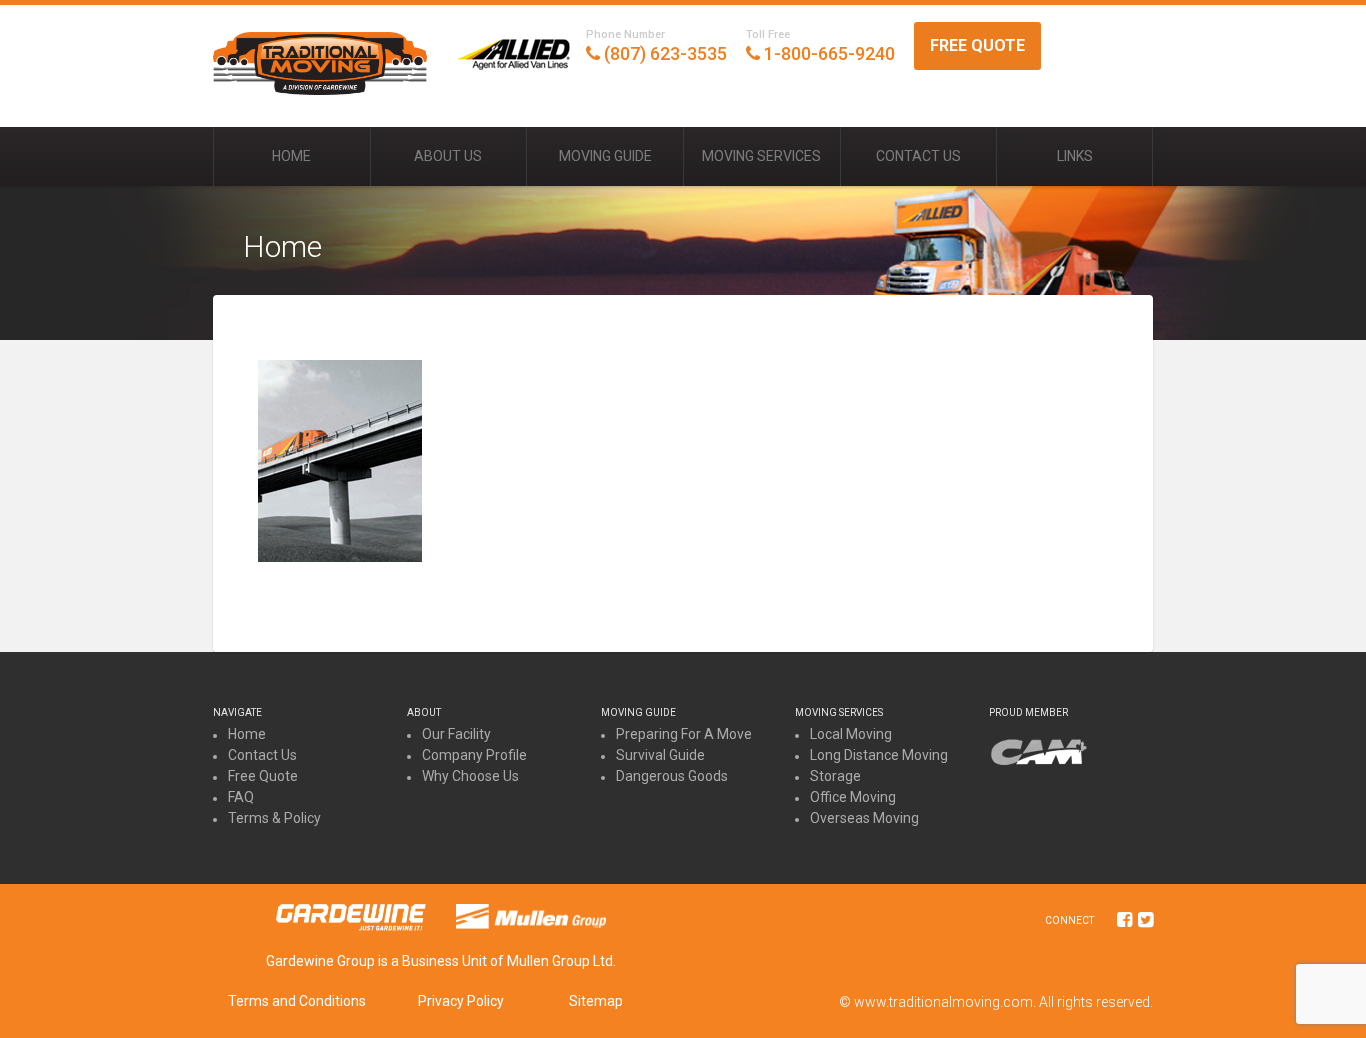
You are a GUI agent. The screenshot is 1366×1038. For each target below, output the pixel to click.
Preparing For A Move (684, 734)
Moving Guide (605, 156)
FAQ (241, 797)
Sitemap (596, 1001)
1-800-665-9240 (820, 46)
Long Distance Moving (879, 755)
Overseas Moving (864, 818)
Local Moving (851, 734)
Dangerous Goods (672, 776)
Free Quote (977, 45)
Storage (835, 776)
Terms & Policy (274, 818)
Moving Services (761, 156)
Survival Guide (660, 755)
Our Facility (456, 734)
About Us (448, 156)
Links (1075, 156)
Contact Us (918, 156)
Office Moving (853, 797)
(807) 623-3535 (656, 46)
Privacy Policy (461, 1001)
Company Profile (474, 755)
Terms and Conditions (297, 1001)
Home (291, 156)
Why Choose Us (470, 776)
